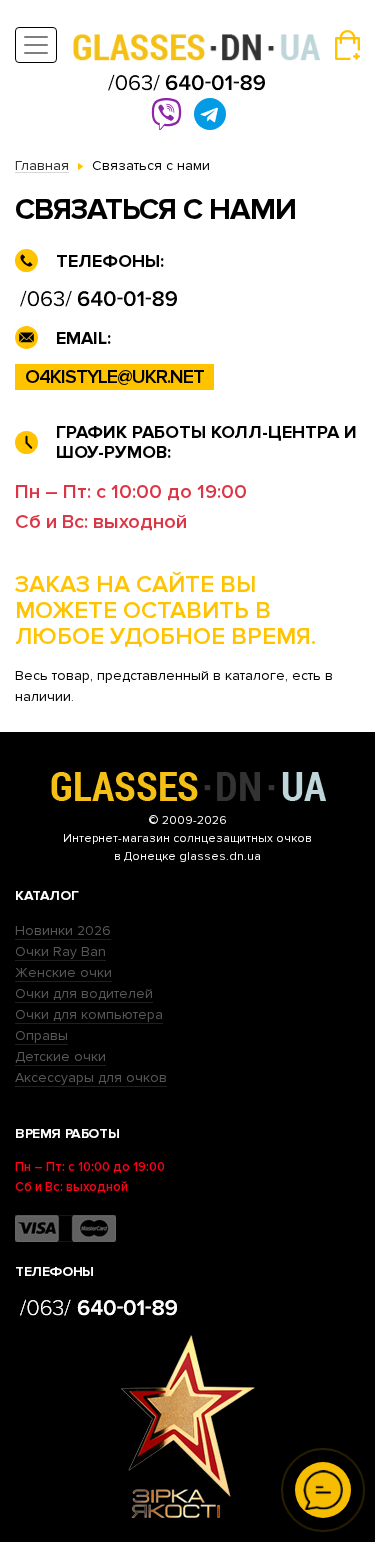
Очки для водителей (84, 993)
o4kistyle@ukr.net (114, 377)
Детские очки (60, 1056)
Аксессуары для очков (91, 1077)
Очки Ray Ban (60, 951)
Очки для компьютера (89, 1014)
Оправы (41, 1035)
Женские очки (63, 972)
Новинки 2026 (63, 930)
